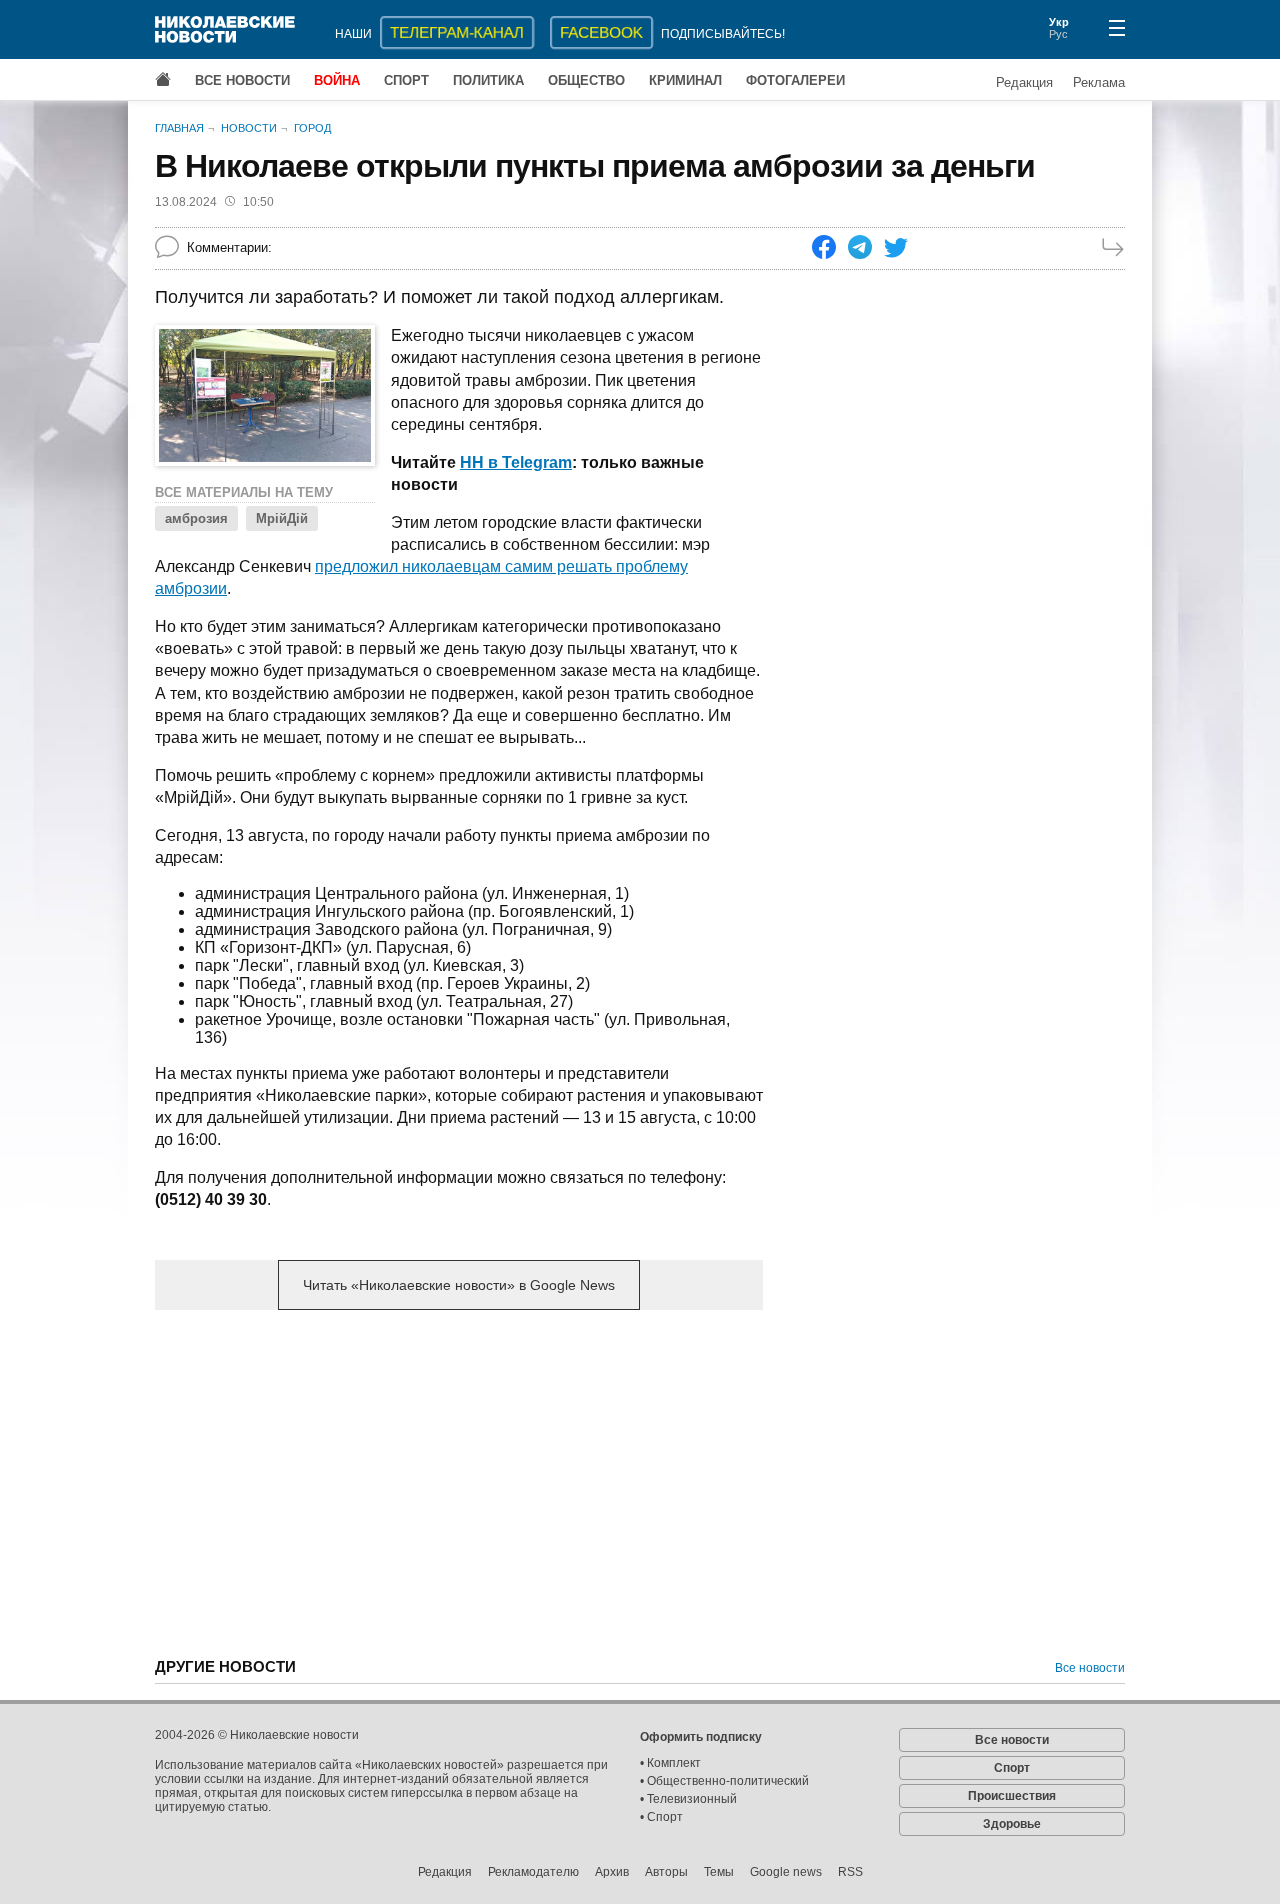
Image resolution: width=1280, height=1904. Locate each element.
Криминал (685, 80)
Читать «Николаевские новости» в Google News (459, 1285)
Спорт (406, 80)
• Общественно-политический (724, 1781)
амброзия (196, 518)
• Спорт (661, 1817)
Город (312, 128)
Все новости (242, 80)
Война (337, 80)
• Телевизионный (688, 1799)
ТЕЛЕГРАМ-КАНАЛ (457, 32)
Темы (719, 1872)
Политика (488, 80)
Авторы (666, 1872)
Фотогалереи (795, 80)
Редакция (1024, 82)
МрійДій (282, 518)
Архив (612, 1872)
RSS (850, 1872)
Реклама (1099, 82)
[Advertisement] (459, 1482)
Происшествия (1012, 1796)
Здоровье (1012, 1824)
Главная (179, 128)
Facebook (601, 32)
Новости (249, 128)
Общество (586, 80)
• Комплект (670, 1763)
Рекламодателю (533, 1872)
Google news (786, 1872)
